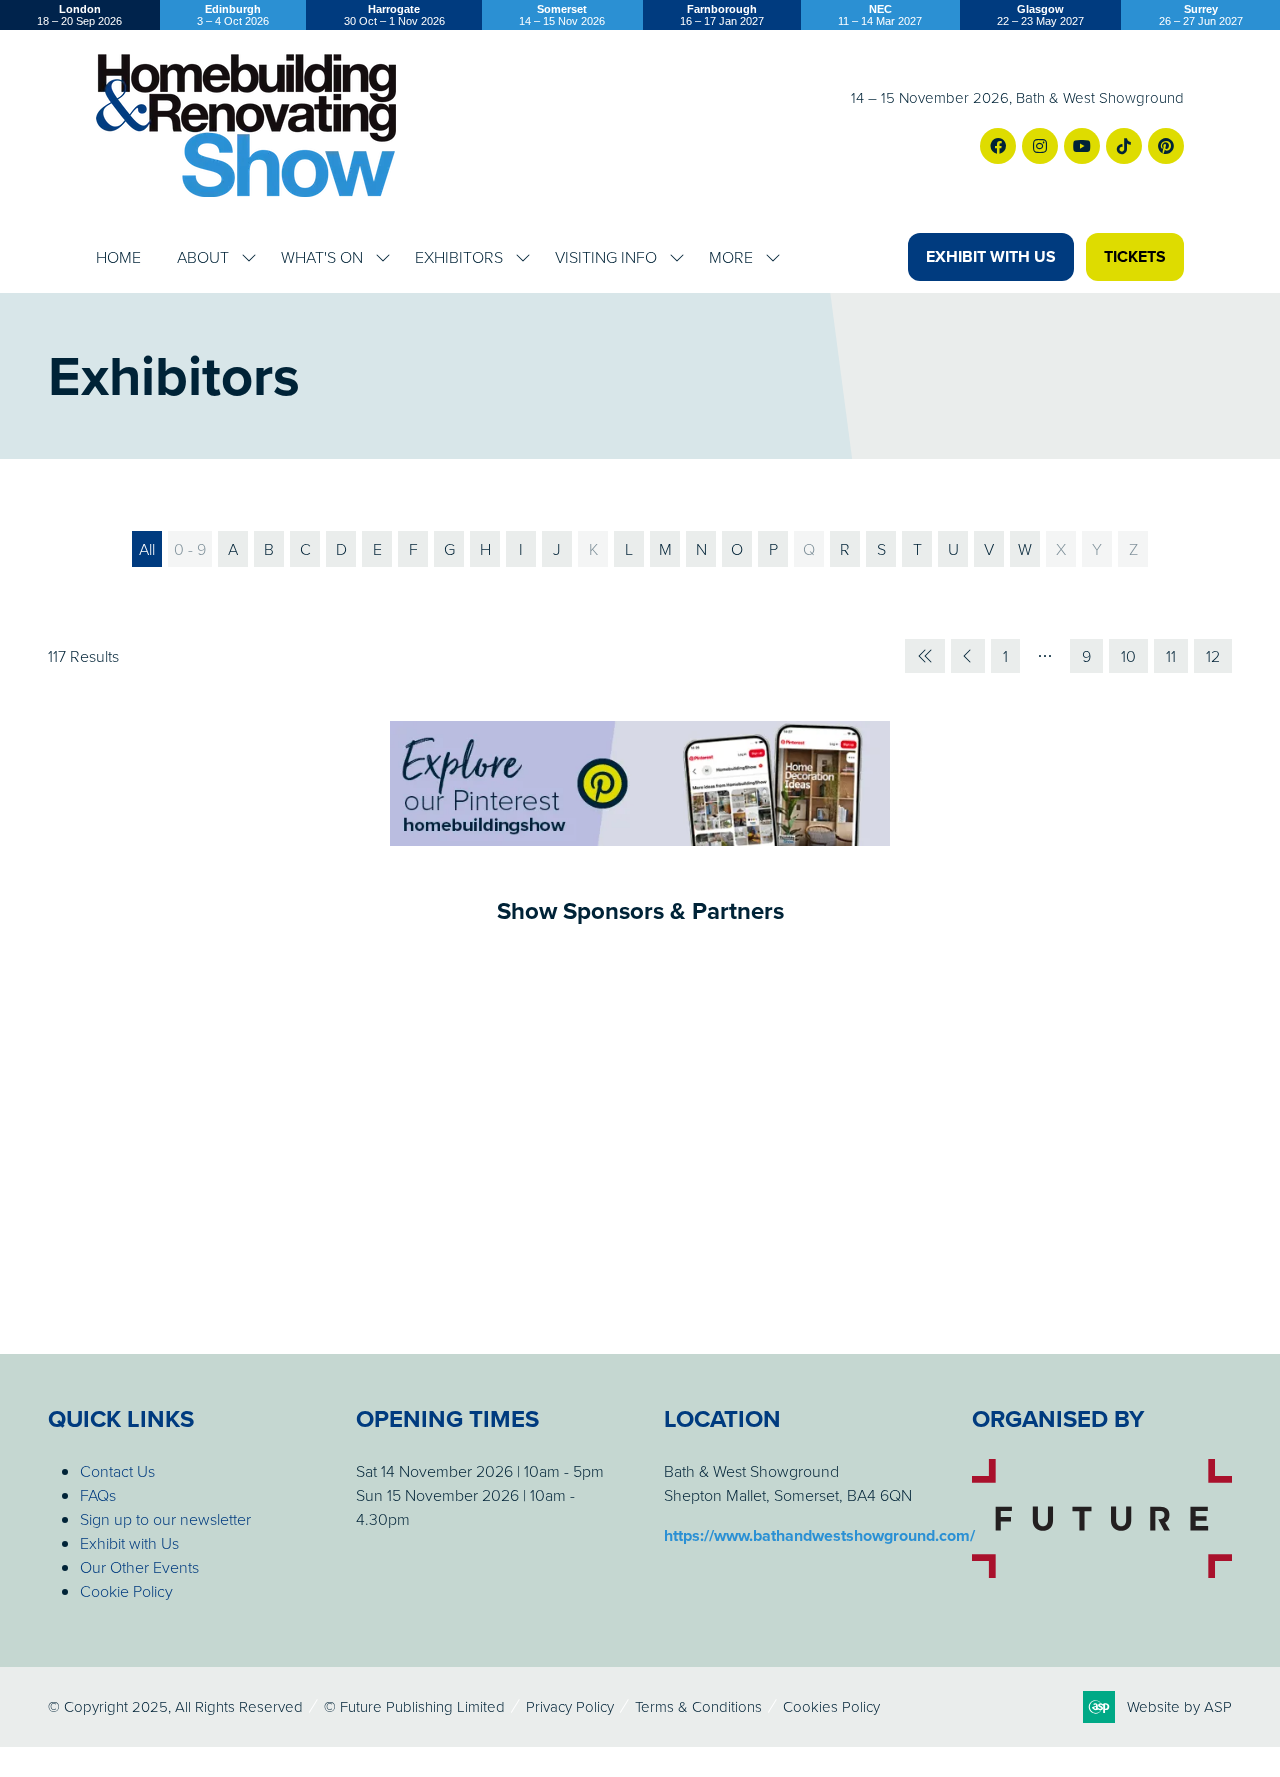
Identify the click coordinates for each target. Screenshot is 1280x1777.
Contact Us (117, 1471)
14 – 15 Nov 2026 (562, 15)
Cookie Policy (126, 1591)
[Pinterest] (1166, 146)
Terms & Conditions (698, 1706)
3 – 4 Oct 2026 (233, 15)
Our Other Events (139, 1567)
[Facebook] (998, 146)
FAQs (98, 1495)
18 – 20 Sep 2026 (79, 15)
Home (118, 257)
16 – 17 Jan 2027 (722, 15)
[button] (991, 257)
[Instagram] (1040, 146)
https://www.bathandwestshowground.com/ (819, 1535)
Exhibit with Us (129, 1543)
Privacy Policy (570, 1706)
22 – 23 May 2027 (1040, 15)
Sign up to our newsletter (165, 1519)
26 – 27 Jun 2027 (1201, 15)
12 (1213, 656)
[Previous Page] (968, 656)
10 (1128, 656)
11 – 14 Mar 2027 (880, 15)
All (147, 549)
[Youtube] (1082, 146)
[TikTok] (1124, 146)
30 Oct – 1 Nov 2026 (394, 15)
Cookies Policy (831, 1706)
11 (1171, 656)
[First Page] (925, 656)
